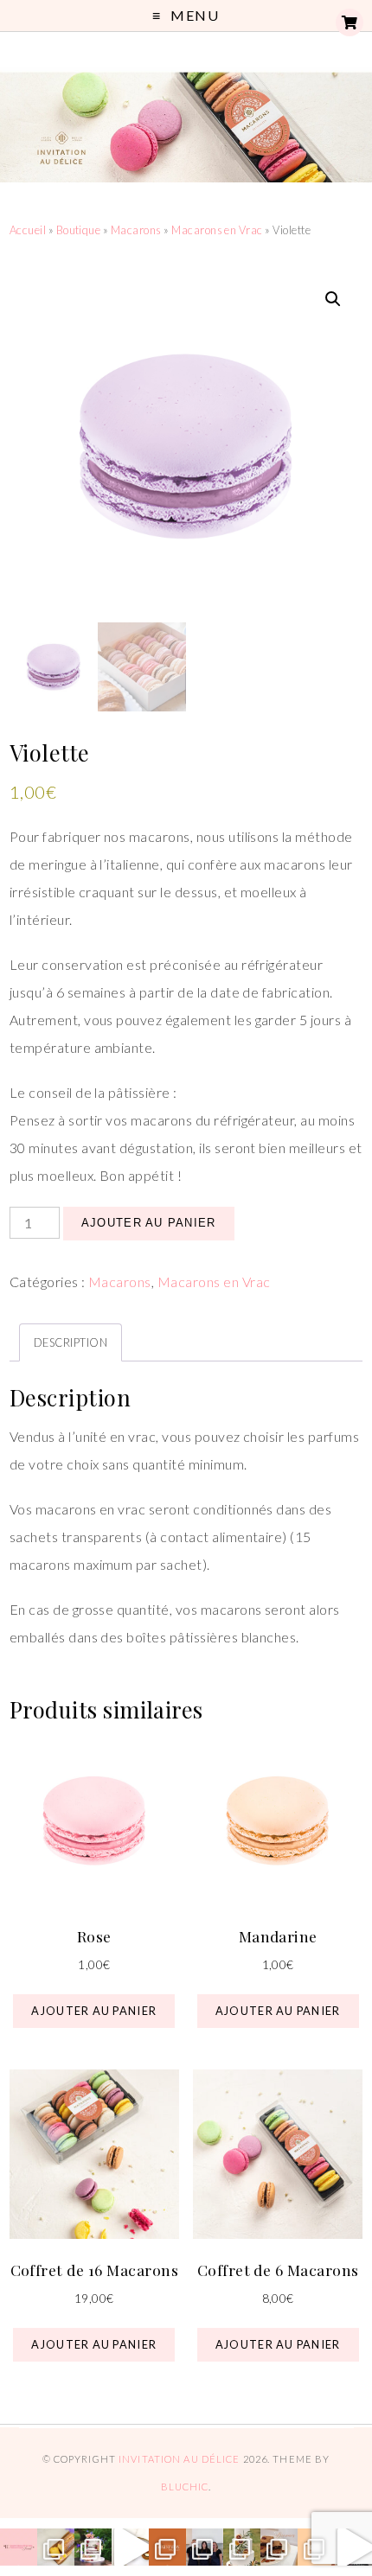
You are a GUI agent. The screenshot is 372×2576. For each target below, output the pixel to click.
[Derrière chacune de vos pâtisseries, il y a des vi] (205, 2547)
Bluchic (185, 2487)
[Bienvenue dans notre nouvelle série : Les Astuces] (316, 2547)
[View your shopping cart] (350, 22)
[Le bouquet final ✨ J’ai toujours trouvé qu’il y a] (19, 2547)
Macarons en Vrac (217, 230)
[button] (333, 299)
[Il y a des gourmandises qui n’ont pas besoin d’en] (56, 2547)
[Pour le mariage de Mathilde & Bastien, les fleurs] (93, 2547)
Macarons (136, 230)
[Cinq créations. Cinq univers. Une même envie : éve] (130, 2547)
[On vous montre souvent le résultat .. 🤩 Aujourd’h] (353, 2547)
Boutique (79, 230)
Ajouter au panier (149, 1223)
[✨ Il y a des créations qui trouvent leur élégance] (242, 2547)
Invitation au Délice (179, 2459)
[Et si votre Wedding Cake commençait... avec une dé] (167, 2547)
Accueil (28, 230)
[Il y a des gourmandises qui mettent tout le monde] (279, 2547)
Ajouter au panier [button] (94, 2011)
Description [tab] (71, 1342)
